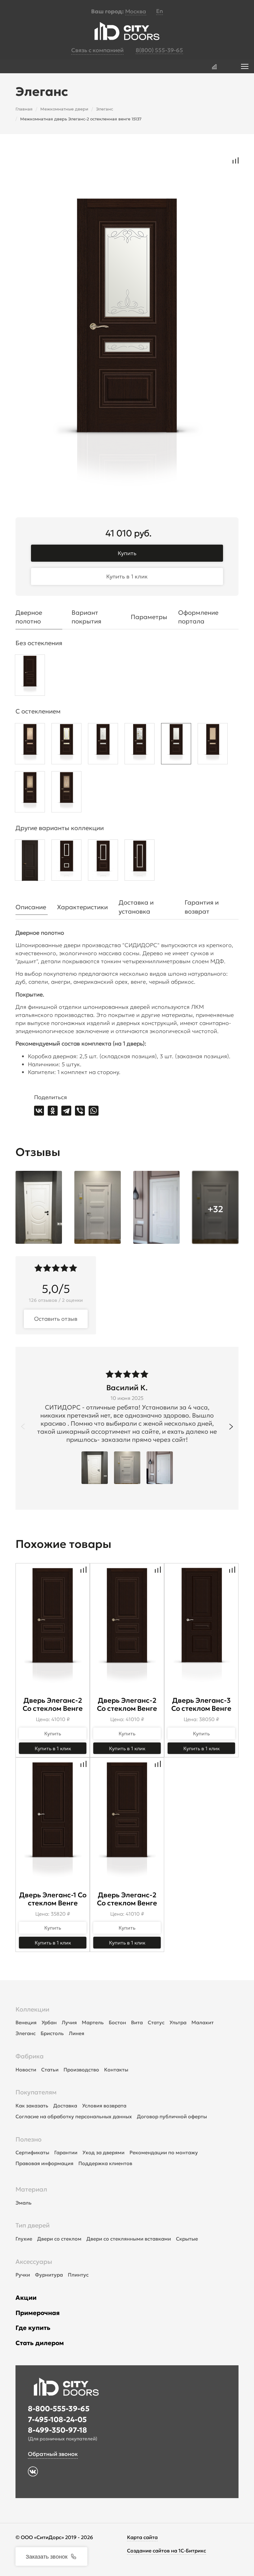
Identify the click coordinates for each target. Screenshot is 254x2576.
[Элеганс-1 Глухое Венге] (30, 862)
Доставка (65, 2106)
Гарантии (66, 2152)
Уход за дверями (103, 2152)
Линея (77, 2033)
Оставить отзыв (56, 1319)
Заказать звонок (47, 2556)
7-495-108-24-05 (57, 2420)
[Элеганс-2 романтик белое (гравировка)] (176, 745)
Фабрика (30, 2056)
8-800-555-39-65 (59, 2409)
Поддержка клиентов (105, 2163)
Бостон (117, 2022)
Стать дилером (40, 2343)
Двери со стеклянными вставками (129, 2239)
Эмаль (24, 2203)
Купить (127, 553)
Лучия (69, 2022)
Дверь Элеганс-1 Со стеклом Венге (53, 1899)
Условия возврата (104, 2106)
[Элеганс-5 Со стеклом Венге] (140, 862)
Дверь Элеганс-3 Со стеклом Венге (201, 1704)
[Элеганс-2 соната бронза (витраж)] (66, 793)
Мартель (93, 2022)
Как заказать (32, 2106)
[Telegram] (66, 1111)
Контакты (116, 2070)
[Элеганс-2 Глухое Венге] (30, 677)
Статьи (50, 2070)
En (160, 11)
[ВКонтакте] (39, 1111)
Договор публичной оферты (172, 2116)
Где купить (33, 2328)
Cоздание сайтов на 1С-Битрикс (166, 2551)
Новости (26, 2070)
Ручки (23, 2275)
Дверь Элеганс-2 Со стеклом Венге (53, 1704)
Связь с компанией (97, 50)
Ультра (178, 2022)
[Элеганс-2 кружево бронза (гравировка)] (30, 745)
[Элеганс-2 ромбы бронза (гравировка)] (213, 745)
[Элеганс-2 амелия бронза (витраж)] (30, 793)
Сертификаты (32, 2152)
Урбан (49, 2022)
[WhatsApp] (94, 1111)
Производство (81, 2070)
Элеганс (26, 2033)
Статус (156, 2022)
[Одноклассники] (53, 1111)
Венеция (26, 2022)
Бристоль (52, 2033)
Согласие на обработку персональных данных (74, 2116)
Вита (137, 2022)
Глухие (24, 2239)
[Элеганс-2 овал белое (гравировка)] (103, 745)
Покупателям (36, 2092)
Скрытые (187, 2239)
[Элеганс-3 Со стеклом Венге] (66, 862)
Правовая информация (44, 2163)
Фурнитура (49, 2275)
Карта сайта (142, 2537)
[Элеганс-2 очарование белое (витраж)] (140, 745)
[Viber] (80, 1111)
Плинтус (78, 2275)
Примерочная (38, 2313)
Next (231, 1427)
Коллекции (32, 2009)
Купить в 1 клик (127, 576)
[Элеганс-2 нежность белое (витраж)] (66, 745)
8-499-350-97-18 (57, 2430)
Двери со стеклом (59, 2239)
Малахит (203, 2022)
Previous (23, 1427)
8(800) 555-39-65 (159, 50)
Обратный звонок (53, 2454)
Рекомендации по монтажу (164, 2152)
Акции (26, 2298)
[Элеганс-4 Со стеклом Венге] (103, 862)
